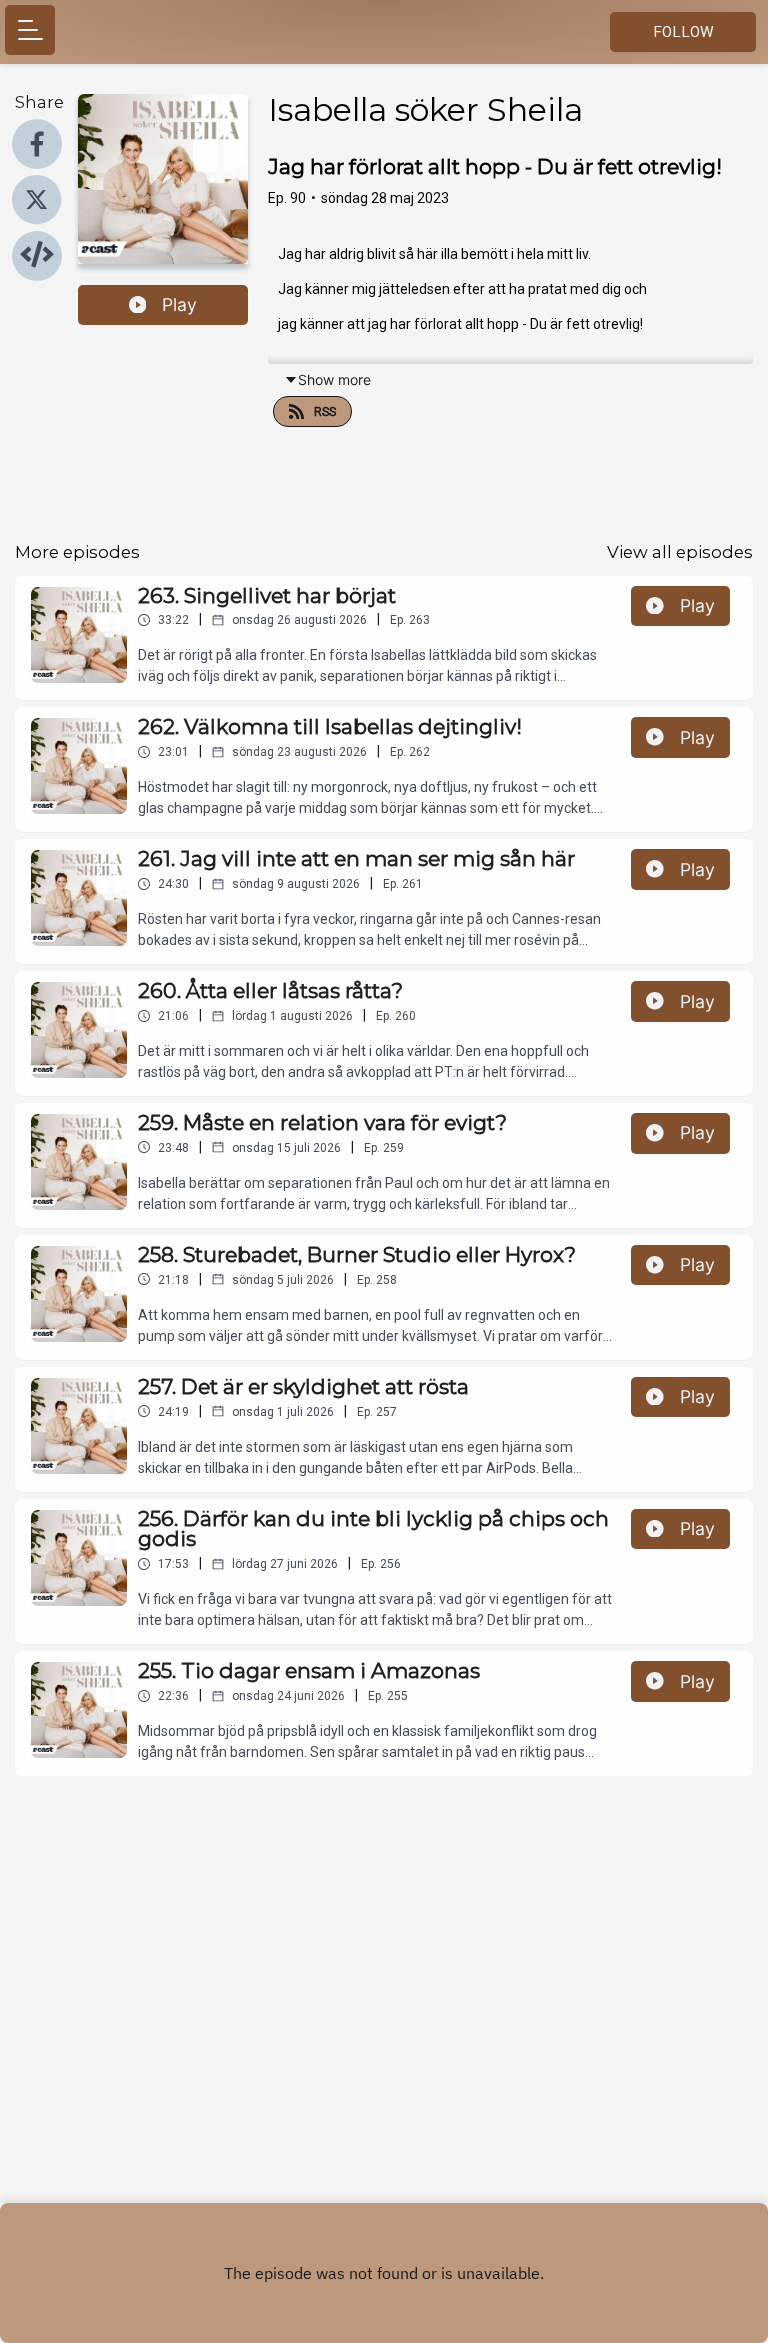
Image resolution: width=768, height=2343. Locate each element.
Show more (334, 379)
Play (179, 304)
